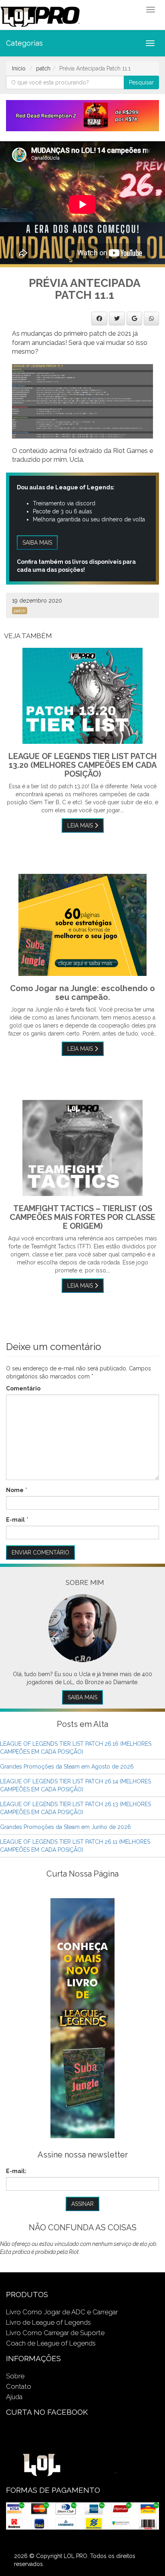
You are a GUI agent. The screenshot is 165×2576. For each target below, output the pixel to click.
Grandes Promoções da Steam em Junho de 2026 (65, 1827)
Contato (19, 2386)
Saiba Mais (82, 1697)
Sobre (15, 2376)
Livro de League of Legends (48, 2322)
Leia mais (81, 825)
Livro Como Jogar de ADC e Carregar (62, 2312)
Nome (15, 1490)
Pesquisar (141, 82)
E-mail (15, 1520)
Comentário (23, 1388)
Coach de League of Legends (51, 2343)
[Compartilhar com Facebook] (99, 318)
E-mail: (16, 2171)
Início (19, 68)
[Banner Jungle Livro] (82, 2018)
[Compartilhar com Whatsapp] (151, 318)
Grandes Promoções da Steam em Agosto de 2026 (67, 1767)
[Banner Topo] (82, 115)
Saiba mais (37, 543)
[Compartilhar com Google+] (134, 318)
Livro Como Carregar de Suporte (55, 2333)
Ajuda (14, 2397)
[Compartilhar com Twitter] (117, 318)
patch (43, 68)
